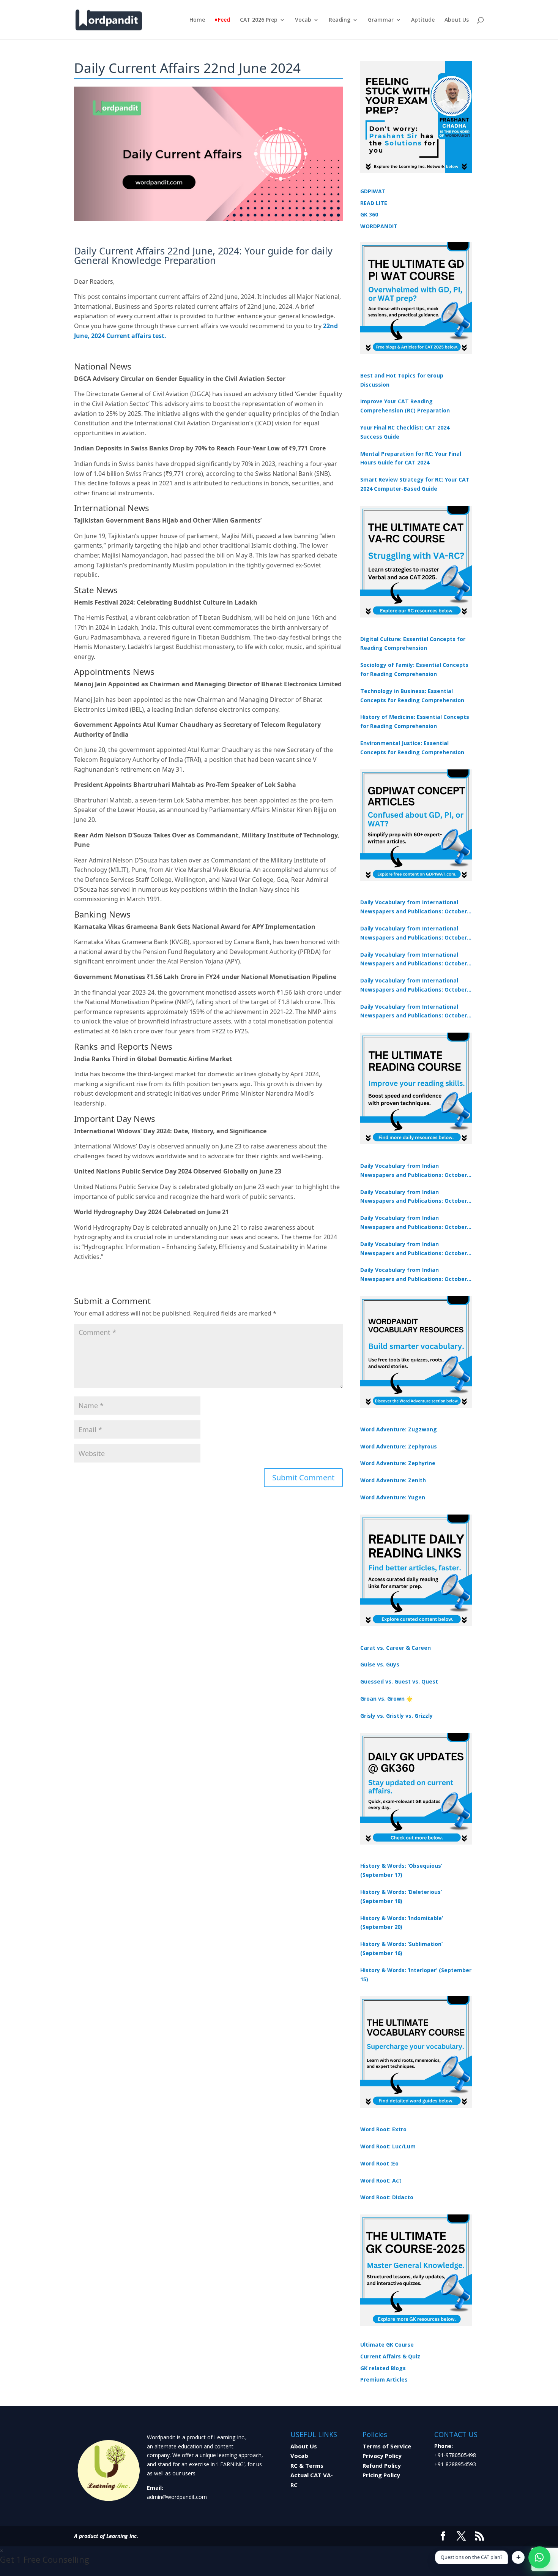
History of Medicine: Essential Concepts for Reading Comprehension (415, 721)
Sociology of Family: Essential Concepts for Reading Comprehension (414, 669)
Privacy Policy (382, 2456)
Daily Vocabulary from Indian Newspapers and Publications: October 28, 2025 (414, 1223)
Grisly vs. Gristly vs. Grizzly (396, 1716)
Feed (224, 20)
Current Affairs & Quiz (390, 2356)
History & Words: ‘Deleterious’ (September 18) (401, 1896)
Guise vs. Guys (380, 1664)
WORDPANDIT (379, 226)
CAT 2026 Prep (259, 20)
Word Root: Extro (383, 2129)
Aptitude (423, 20)
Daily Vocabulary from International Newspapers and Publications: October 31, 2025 (414, 907)
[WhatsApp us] (539, 2557)
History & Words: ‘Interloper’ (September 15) (416, 1975)
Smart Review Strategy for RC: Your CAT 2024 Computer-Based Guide (415, 484)
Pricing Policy (381, 2475)
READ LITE (374, 203)
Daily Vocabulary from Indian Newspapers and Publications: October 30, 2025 (414, 1197)
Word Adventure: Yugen (393, 1497)
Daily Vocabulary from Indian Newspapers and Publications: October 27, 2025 (414, 1249)
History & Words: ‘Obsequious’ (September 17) (401, 1870)
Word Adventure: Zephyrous (399, 1446)
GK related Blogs (383, 2368)
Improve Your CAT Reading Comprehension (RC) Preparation (405, 406)
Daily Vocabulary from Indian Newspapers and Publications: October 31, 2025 (414, 1171)
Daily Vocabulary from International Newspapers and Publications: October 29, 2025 (414, 1012)
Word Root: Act (381, 2180)
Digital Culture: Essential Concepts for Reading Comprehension (413, 644)
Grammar (381, 20)
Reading (340, 20)
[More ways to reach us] (518, 2557)
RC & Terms (307, 2465)
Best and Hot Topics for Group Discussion (402, 380)
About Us (457, 20)
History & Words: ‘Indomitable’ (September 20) (402, 1923)
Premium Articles (384, 2379)
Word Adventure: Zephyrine (398, 1463)
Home (197, 20)
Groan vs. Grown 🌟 (386, 1699)
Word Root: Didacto (387, 2197)
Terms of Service (387, 2446)
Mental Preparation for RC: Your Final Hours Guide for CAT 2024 (411, 458)
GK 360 (369, 214)
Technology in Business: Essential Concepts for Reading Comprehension (412, 696)
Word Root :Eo (379, 2163)
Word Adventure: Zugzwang (399, 1429)
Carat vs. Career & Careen (396, 1648)
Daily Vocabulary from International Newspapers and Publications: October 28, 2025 (414, 960)
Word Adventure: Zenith (393, 1480)
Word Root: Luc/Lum (388, 2146)
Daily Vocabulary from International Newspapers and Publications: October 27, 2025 (414, 986)
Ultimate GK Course (387, 2345)
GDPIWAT (373, 191)
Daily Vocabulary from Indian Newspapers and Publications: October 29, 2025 (414, 1275)
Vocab (303, 20)
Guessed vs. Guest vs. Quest (399, 1681)
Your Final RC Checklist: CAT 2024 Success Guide (405, 432)
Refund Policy (382, 2465)
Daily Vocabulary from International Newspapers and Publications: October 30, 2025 (414, 933)
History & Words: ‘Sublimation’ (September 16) (401, 1948)
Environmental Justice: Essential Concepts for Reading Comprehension (412, 748)
